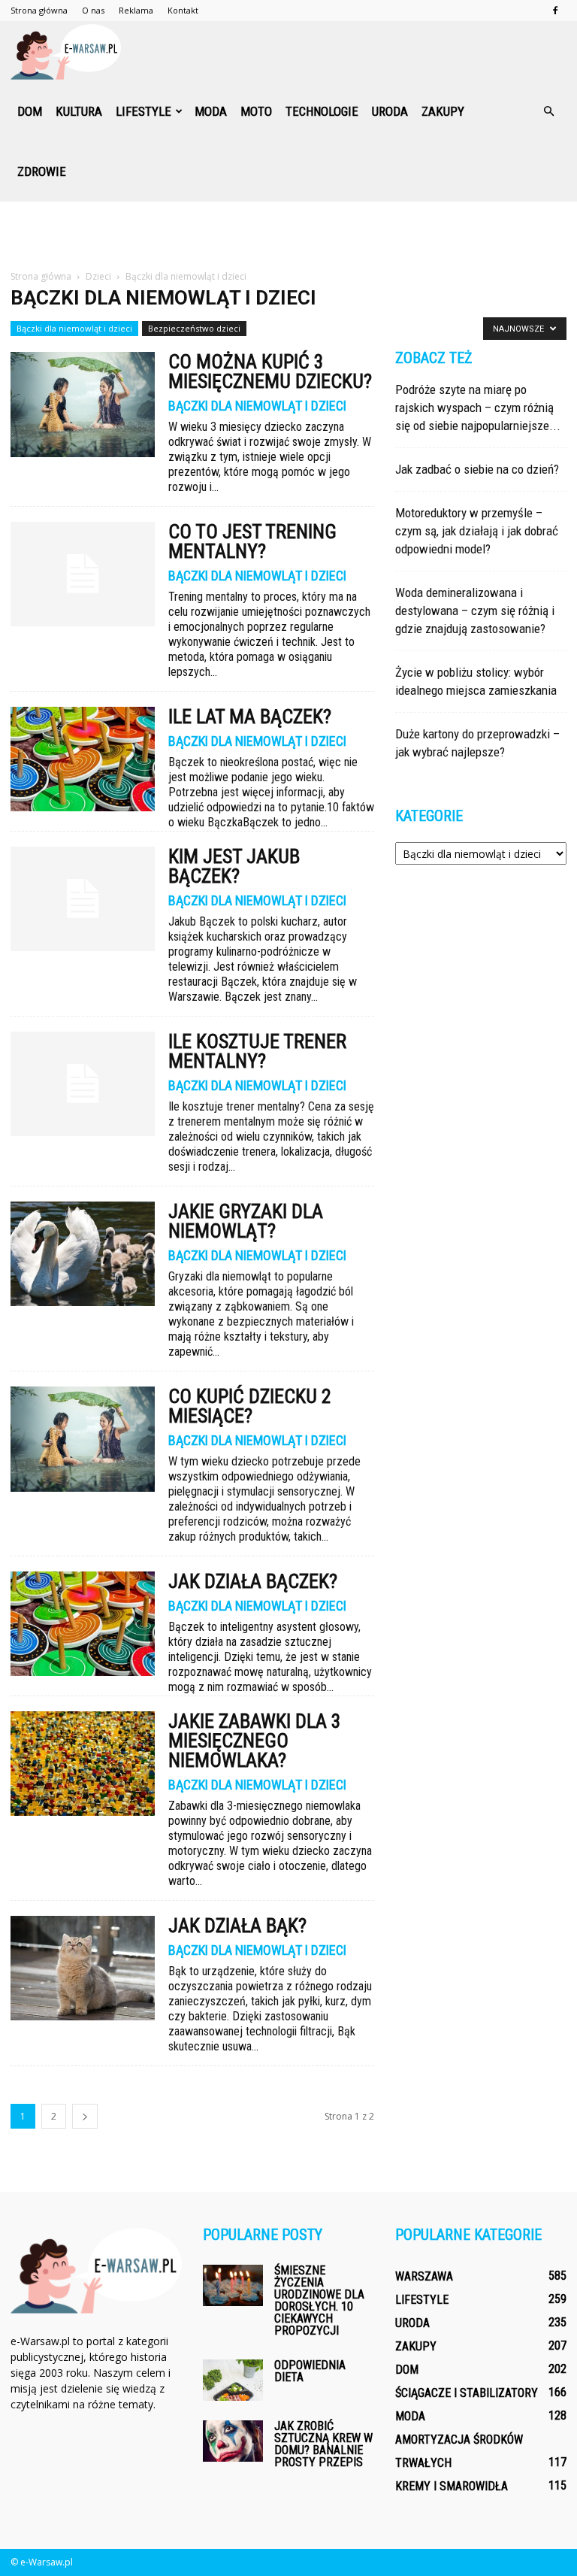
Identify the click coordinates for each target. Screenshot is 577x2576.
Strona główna (39, 10)
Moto (256, 111)
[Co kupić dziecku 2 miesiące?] (83, 1439)
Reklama (136, 10)
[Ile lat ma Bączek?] (83, 759)
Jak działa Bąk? (237, 1926)
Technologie (322, 111)
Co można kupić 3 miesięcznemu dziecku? (270, 371)
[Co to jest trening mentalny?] (83, 574)
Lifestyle (143, 111)
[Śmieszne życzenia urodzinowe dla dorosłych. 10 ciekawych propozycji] (233, 2285)
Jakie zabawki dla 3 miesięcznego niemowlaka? (255, 1741)
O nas (93, 10)
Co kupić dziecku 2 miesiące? (250, 1406)
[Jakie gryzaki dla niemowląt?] (83, 1254)
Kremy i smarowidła (452, 2486)
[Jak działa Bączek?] (83, 1624)
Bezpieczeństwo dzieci (194, 328)
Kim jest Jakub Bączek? (234, 866)
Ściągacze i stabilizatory (467, 2393)
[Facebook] (555, 11)
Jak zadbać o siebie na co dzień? (477, 469)
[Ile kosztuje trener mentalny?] (83, 1084)
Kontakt (183, 10)
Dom (30, 111)
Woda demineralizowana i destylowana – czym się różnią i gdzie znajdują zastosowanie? (475, 611)
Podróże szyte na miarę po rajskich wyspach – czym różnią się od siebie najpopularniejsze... (478, 408)
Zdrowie (42, 171)
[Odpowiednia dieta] (233, 2380)
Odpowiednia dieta (310, 2371)
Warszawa (424, 2276)
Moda (211, 111)
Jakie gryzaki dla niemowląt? (246, 1221)
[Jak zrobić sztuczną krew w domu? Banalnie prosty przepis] (233, 2441)
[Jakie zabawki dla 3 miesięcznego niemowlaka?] (83, 1764)
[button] (548, 111)
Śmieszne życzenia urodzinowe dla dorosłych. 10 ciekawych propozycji (319, 2300)
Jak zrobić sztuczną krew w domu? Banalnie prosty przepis (323, 2444)
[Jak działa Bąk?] (83, 1968)
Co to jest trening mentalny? (252, 541)
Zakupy (443, 111)
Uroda (390, 111)
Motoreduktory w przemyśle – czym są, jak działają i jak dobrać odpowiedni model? (477, 531)
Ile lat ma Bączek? (250, 717)
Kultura (79, 111)
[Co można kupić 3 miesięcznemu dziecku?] (83, 405)
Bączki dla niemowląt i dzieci (74, 328)
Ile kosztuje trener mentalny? (257, 1051)
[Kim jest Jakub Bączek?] (83, 899)
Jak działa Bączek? (253, 1581)
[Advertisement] (288, 235)
